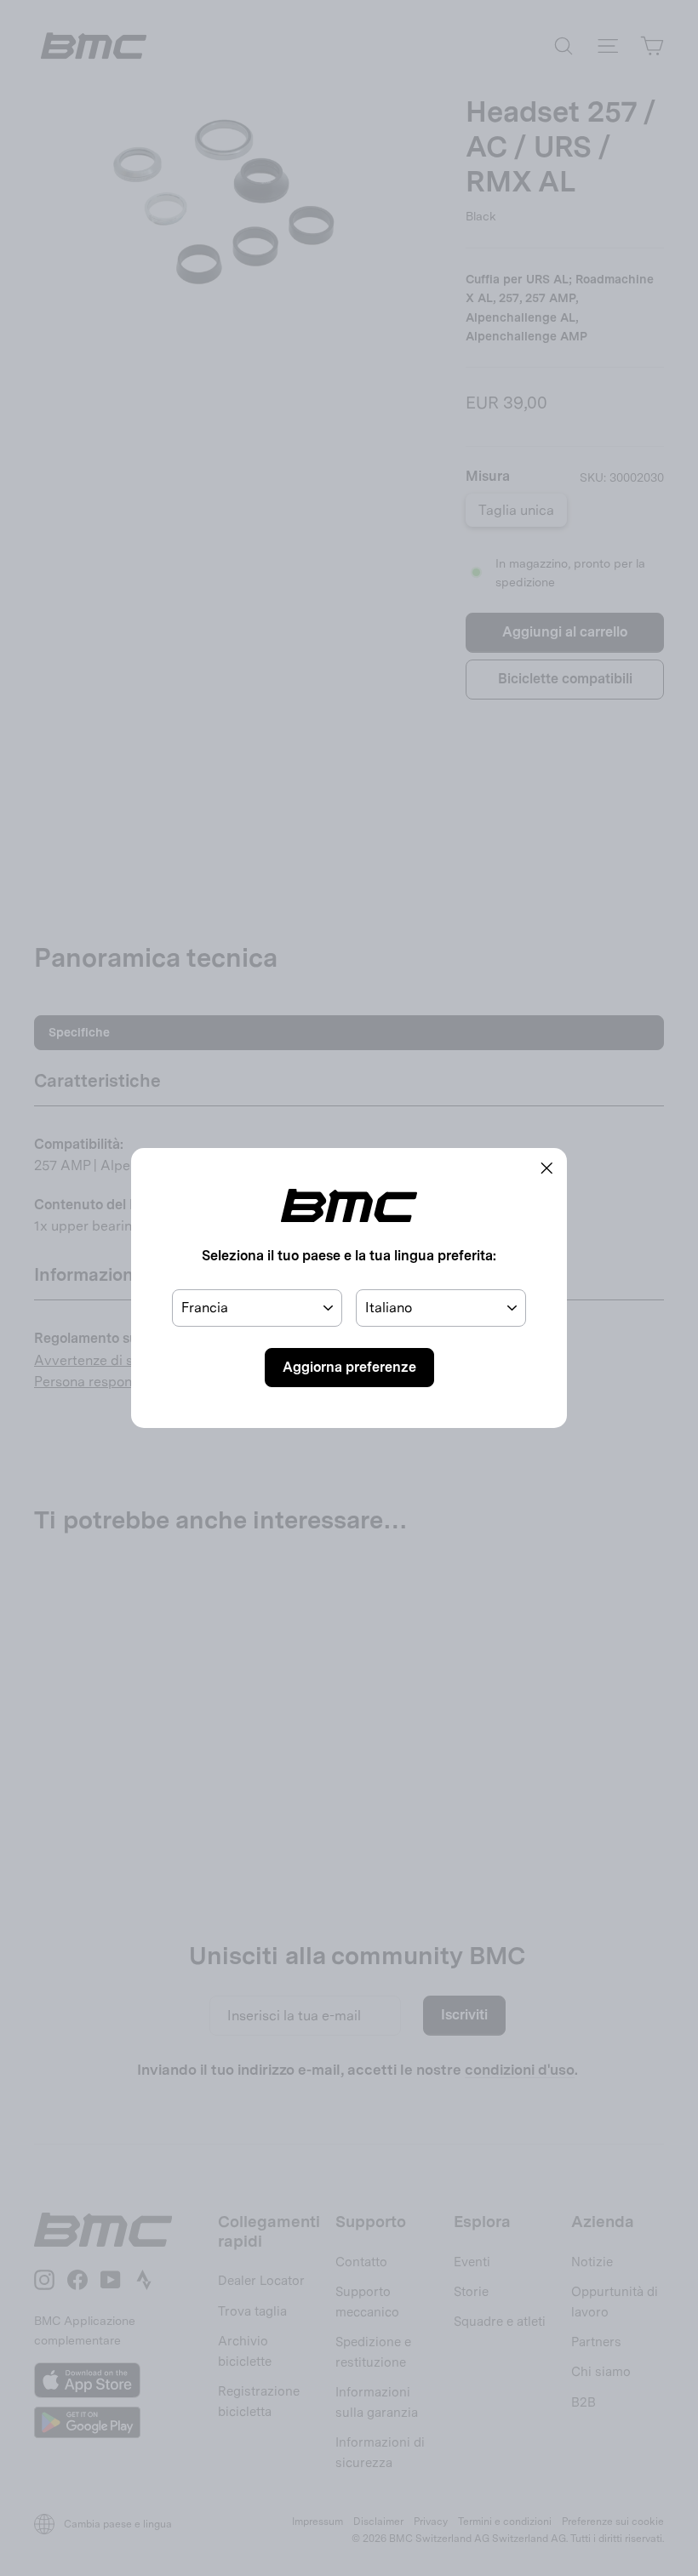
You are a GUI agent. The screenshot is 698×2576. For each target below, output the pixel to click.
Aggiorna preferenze (349, 1367)
